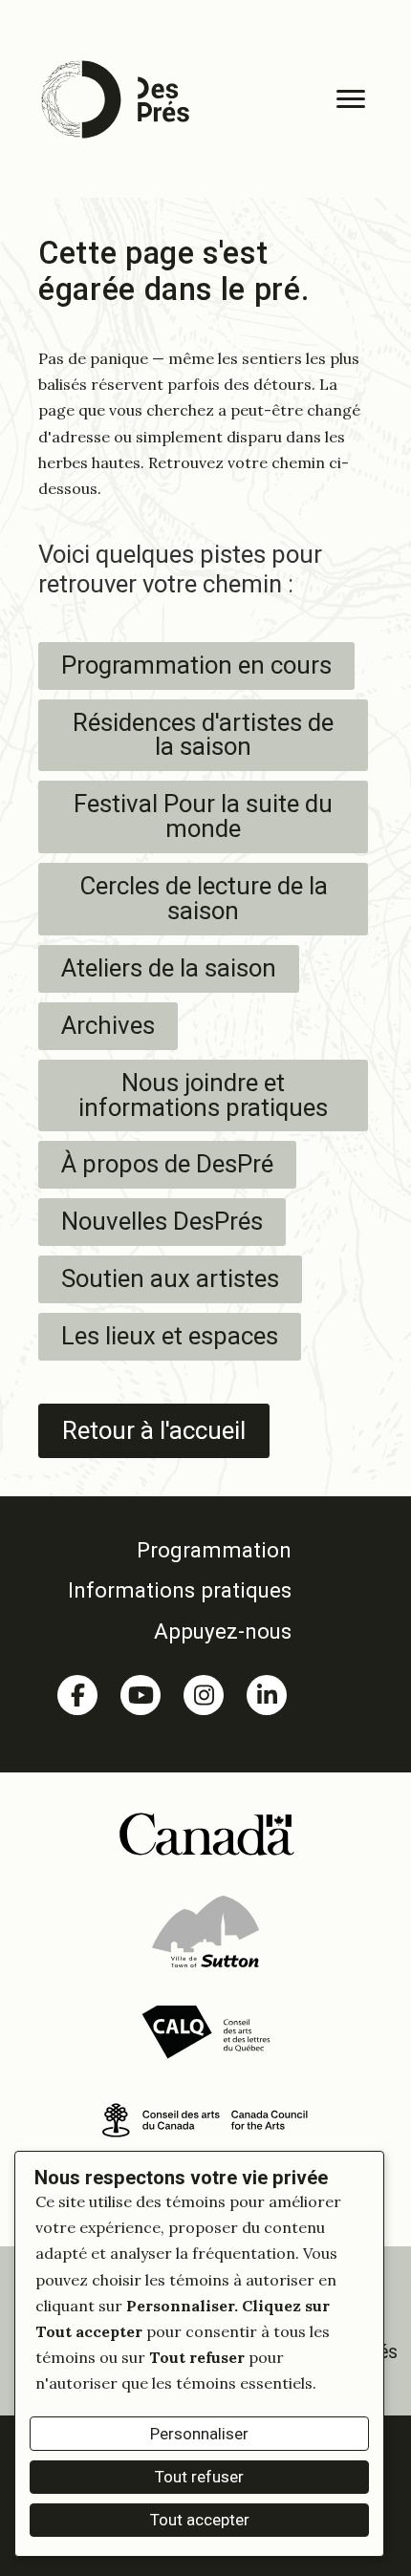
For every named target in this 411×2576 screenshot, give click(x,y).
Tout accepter (200, 2520)
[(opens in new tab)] (206, 1833)
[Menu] (351, 99)
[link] (172, 1550)
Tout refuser (199, 2477)
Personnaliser (199, 2434)
